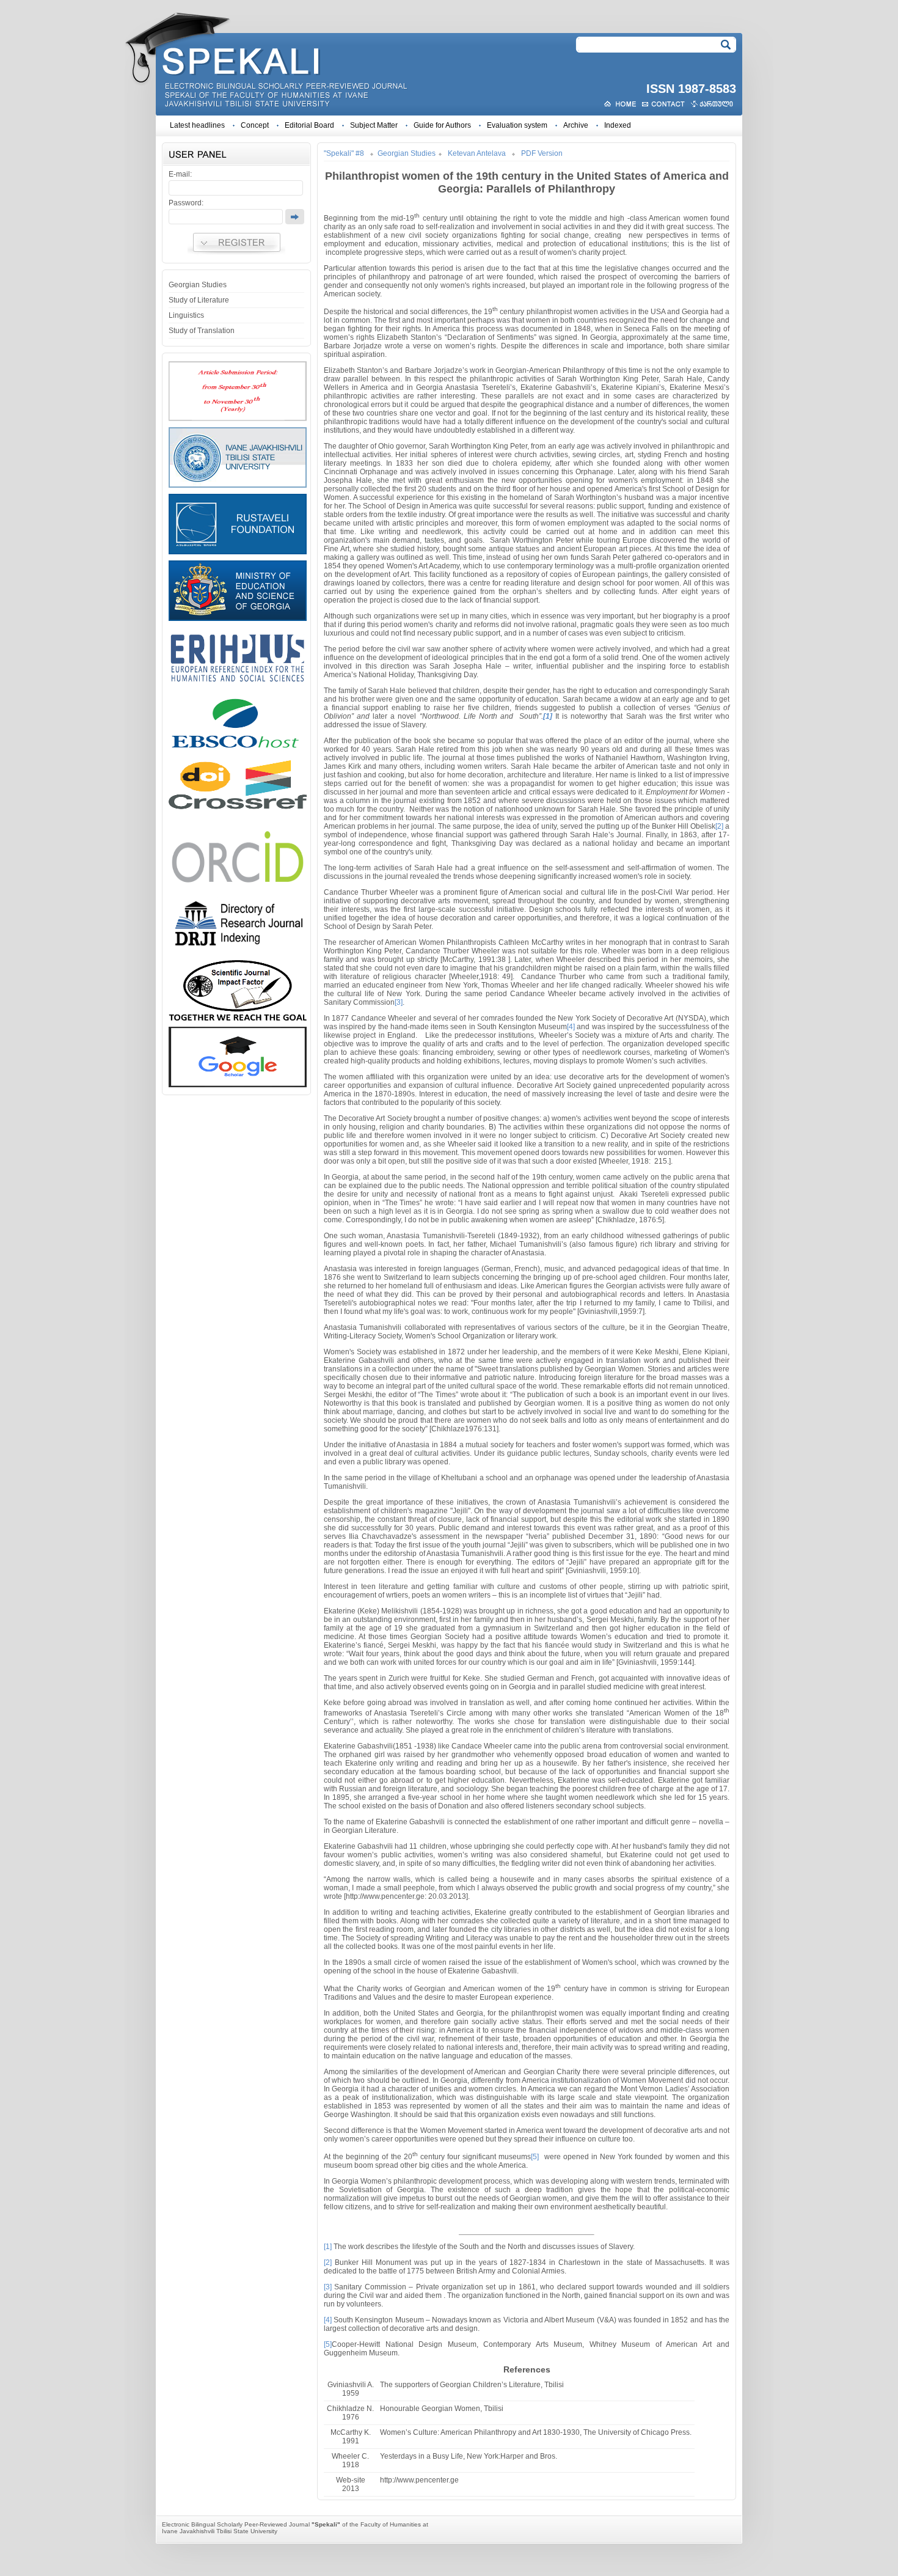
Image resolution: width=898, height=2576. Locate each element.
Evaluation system (517, 125)
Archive (576, 125)
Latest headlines (197, 125)
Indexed (618, 125)
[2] (719, 826)
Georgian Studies (198, 285)
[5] (535, 2157)
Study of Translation (202, 331)
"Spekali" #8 (344, 153)
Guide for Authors (442, 125)
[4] (571, 1027)
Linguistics (186, 315)
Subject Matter (374, 125)
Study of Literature (199, 300)
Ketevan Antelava (477, 153)
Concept (255, 125)
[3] (399, 1002)
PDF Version (542, 153)
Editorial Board (309, 125)
